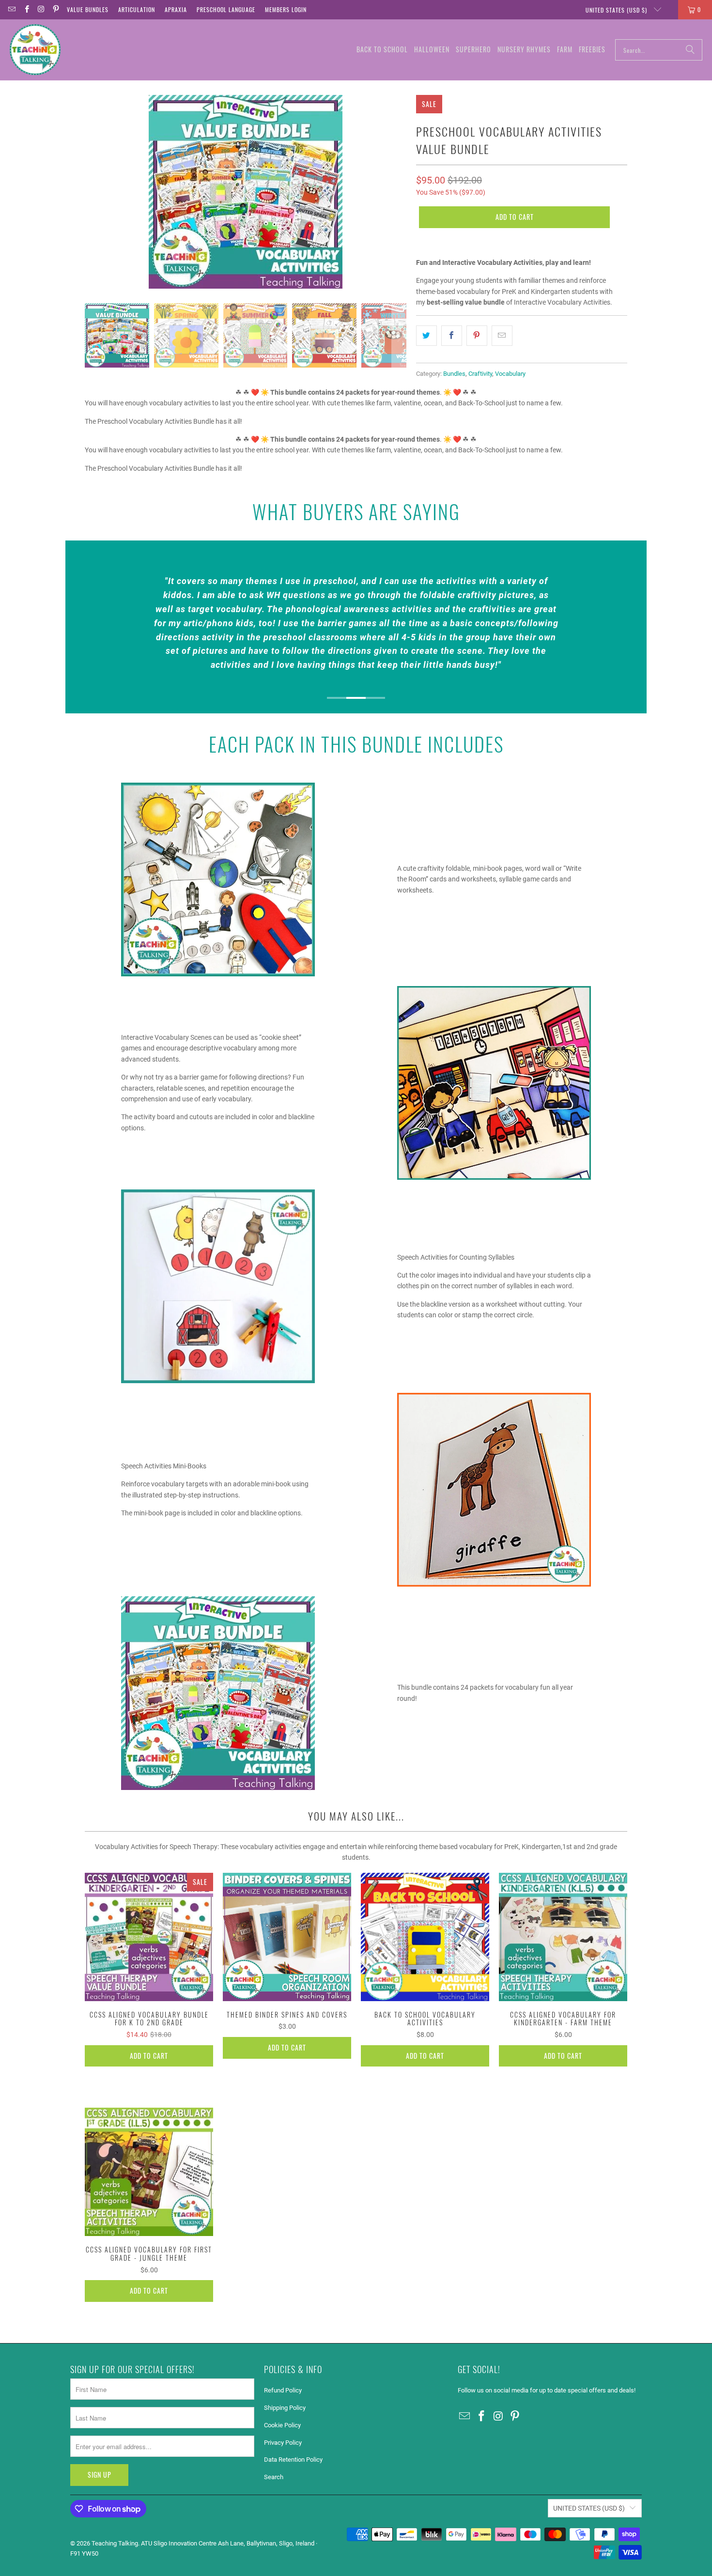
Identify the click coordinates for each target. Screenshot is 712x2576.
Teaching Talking (115, 2543)
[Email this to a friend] (502, 336)
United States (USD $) (617, 10)
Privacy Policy (283, 2443)
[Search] (690, 50)
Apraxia (176, 9)
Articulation (137, 9)
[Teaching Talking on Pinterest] (55, 9)
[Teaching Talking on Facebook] (26, 9)
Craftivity (480, 374)
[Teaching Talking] (35, 50)
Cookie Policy (282, 2425)
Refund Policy (283, 2390)
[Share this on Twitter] (426, 336)
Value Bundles (88, 9)
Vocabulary (510, 374)
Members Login (286, 9)
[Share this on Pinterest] (477, 336)
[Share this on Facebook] (452, 336)
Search (274, 2477)
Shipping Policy (285, 2408)
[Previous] (92, 192)
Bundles (454, 374)
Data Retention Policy (293, 2460)
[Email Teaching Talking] (11, 9)
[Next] (399, 192)
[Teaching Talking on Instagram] (41, 9)
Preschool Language (226, 9)
